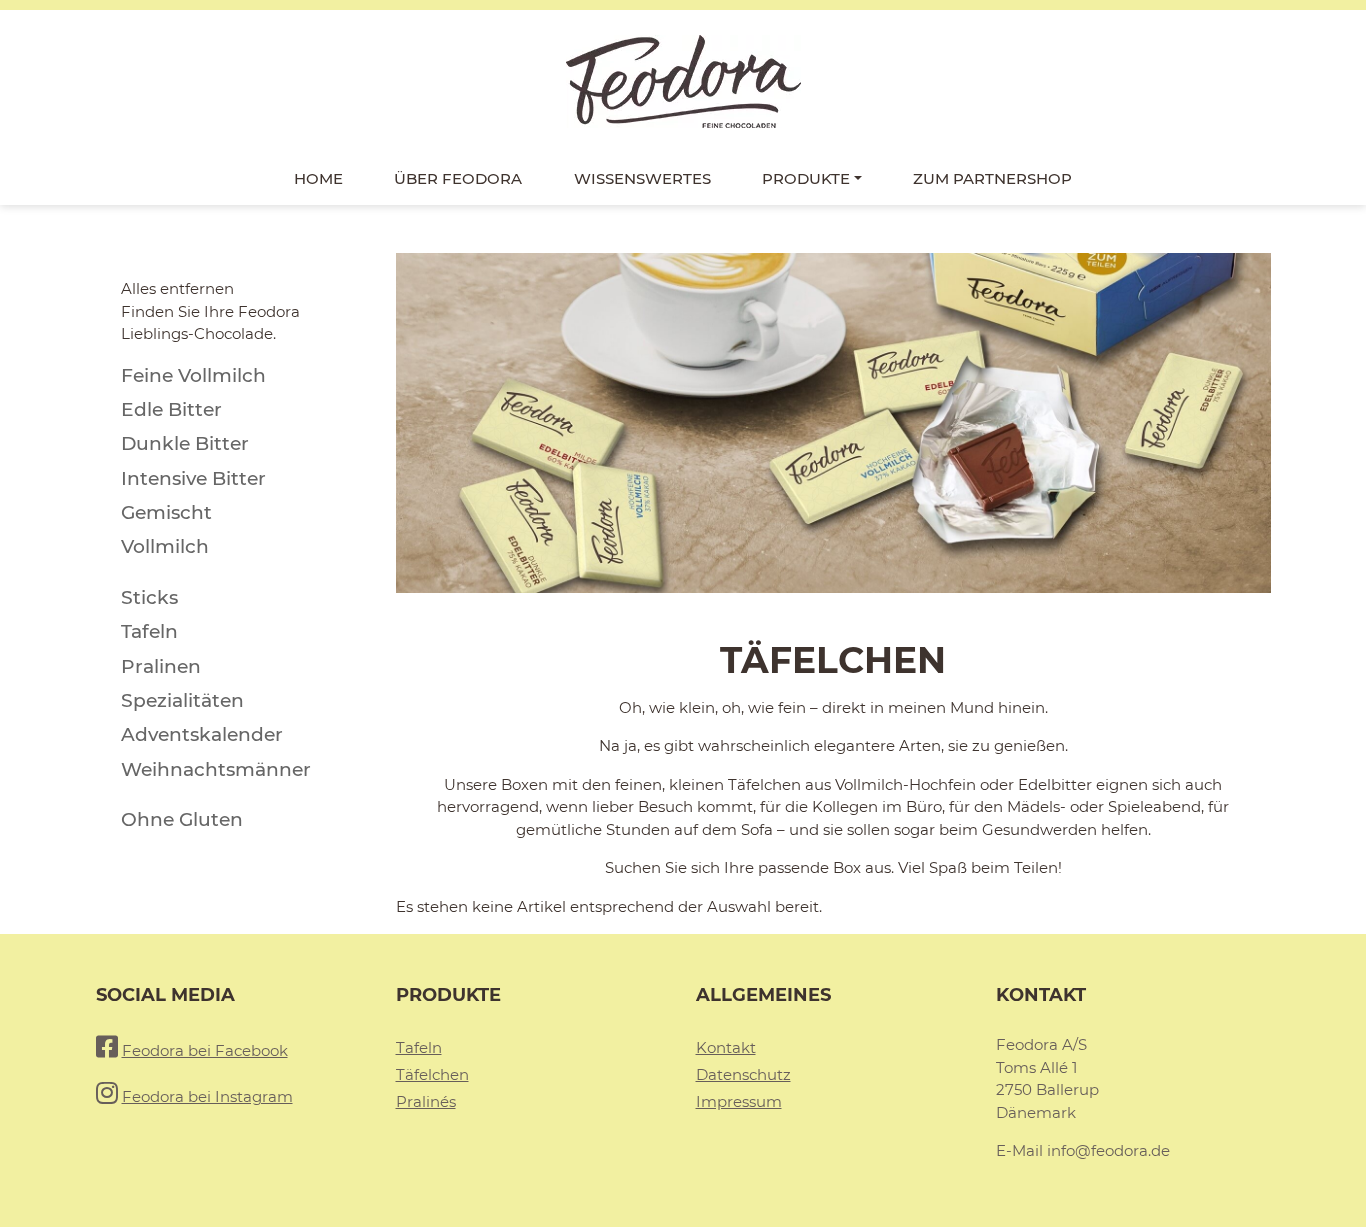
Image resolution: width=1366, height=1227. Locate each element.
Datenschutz (743, 1074)
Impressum (739, 1101)
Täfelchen (432, 1074)
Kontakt (726, 1047)
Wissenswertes (642, 178)
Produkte (806, 178)
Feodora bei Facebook (205, 1050)
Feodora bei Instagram (207, 1096)
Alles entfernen (177, 288)
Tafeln (419, 1047)
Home (318, 178)
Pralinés (426, 1101)
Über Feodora (458, 178)
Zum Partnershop (992, 178)
